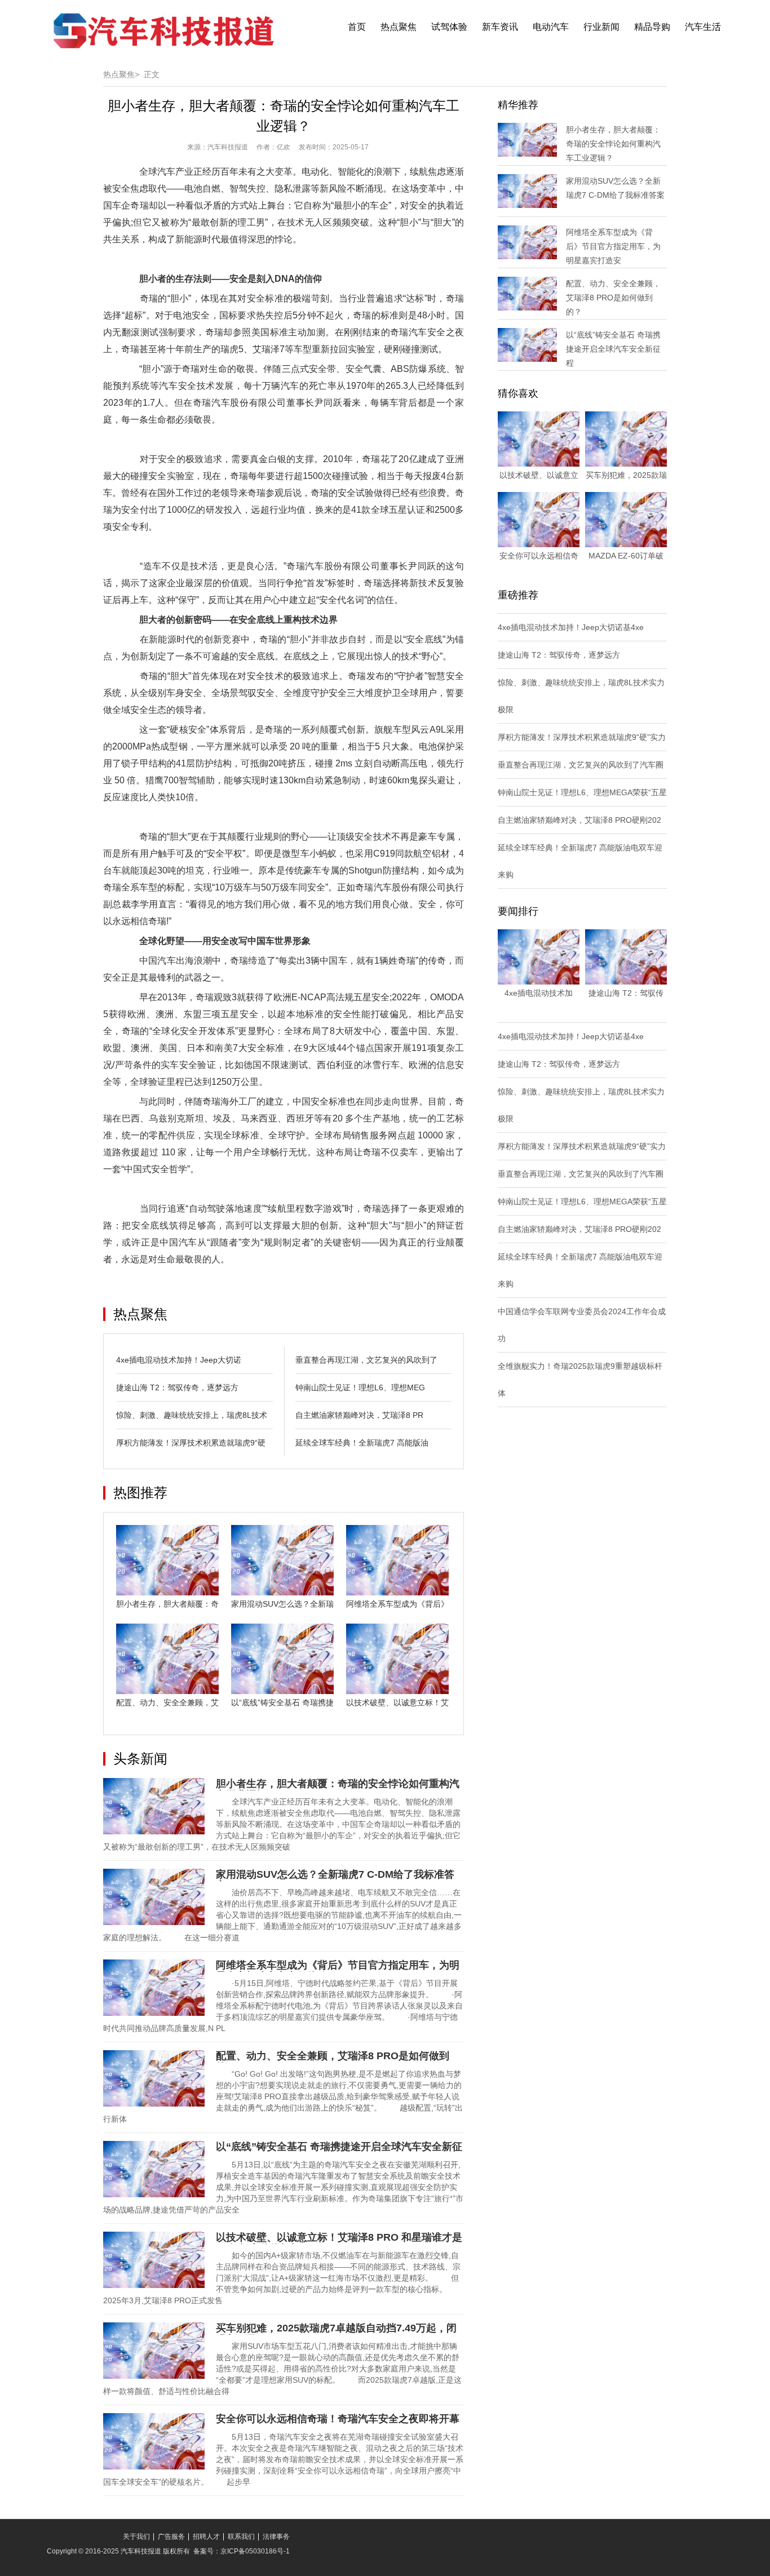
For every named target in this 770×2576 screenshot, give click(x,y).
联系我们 (241, 2537)
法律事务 (276, 2537)
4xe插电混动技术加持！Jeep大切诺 (179, 1360)
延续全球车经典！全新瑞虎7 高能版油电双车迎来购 (580, 861)
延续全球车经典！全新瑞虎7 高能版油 (362, 1443)
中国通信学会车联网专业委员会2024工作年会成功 (582, 1325)
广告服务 (171, 2537)
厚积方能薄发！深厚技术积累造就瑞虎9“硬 (191, 1443)
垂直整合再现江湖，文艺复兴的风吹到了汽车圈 (581, 765)
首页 (357, 27)
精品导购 (652, 27)
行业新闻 (601, 27)
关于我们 (136, 2537)
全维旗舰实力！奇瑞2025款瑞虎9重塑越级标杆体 (580, 1380)
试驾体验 (449, 27)
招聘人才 (206, 2537)
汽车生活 (703, 27)
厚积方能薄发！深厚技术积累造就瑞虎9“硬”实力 (582, 737)
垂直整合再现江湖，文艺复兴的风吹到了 (366, 1360)
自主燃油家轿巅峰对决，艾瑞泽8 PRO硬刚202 (579, 820)
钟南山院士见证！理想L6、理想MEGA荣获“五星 (582, 792)
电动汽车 (551, 27)
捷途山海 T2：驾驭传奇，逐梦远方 (177, 1387)
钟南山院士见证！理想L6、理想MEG (360, 1387)
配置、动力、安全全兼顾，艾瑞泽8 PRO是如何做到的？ (613, 298)
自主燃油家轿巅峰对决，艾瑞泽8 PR (359, 1415)
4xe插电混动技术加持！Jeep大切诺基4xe (571, 627)
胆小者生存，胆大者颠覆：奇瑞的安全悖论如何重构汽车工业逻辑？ (613, 144)
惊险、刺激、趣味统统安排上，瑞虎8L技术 (192, 1415)
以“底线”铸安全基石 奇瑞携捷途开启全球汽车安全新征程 (613, 349)
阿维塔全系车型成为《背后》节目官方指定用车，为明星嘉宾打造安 (613, 246)
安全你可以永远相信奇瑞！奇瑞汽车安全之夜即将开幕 (338, 2419)
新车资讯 (500, 27)
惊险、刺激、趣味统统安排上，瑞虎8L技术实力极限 (581, 696)
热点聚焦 (399, 27)
